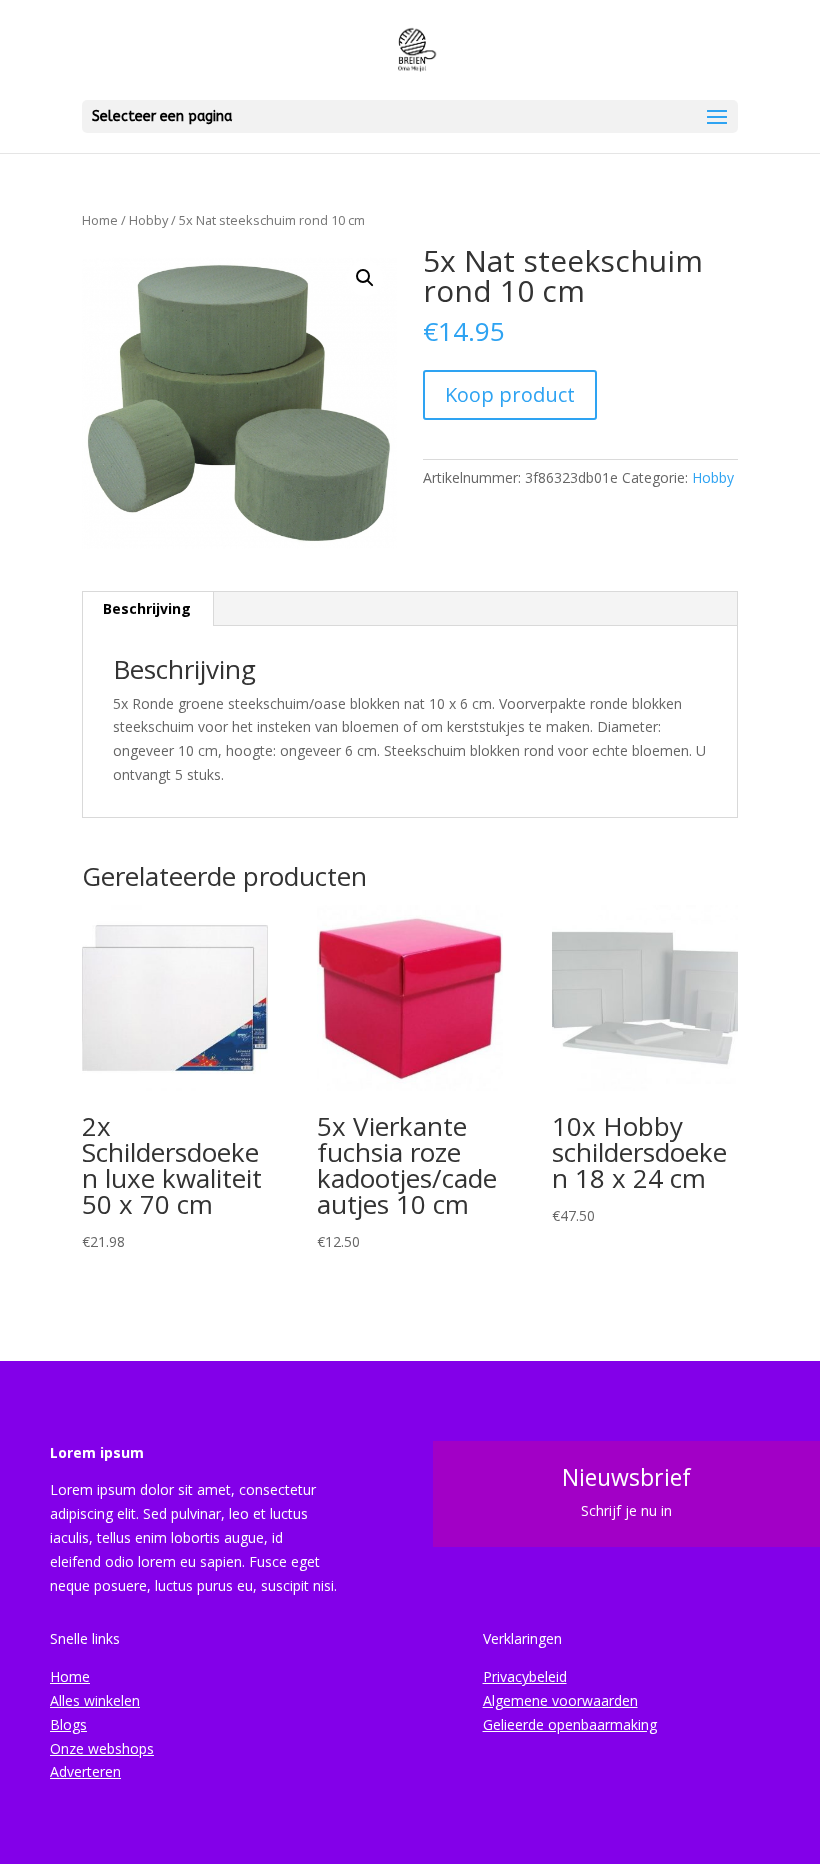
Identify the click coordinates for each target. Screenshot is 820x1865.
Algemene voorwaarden (560, 1700)
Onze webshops (102, 1748)
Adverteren (85, 1771)
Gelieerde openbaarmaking (570, 1724)
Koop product (510, 394)
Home (100, 220)
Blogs (68, 1724)
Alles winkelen (95, 1700)
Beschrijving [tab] (147, 608)
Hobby (148, 220)
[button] (365, 278)
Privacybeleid (525, 1676)
